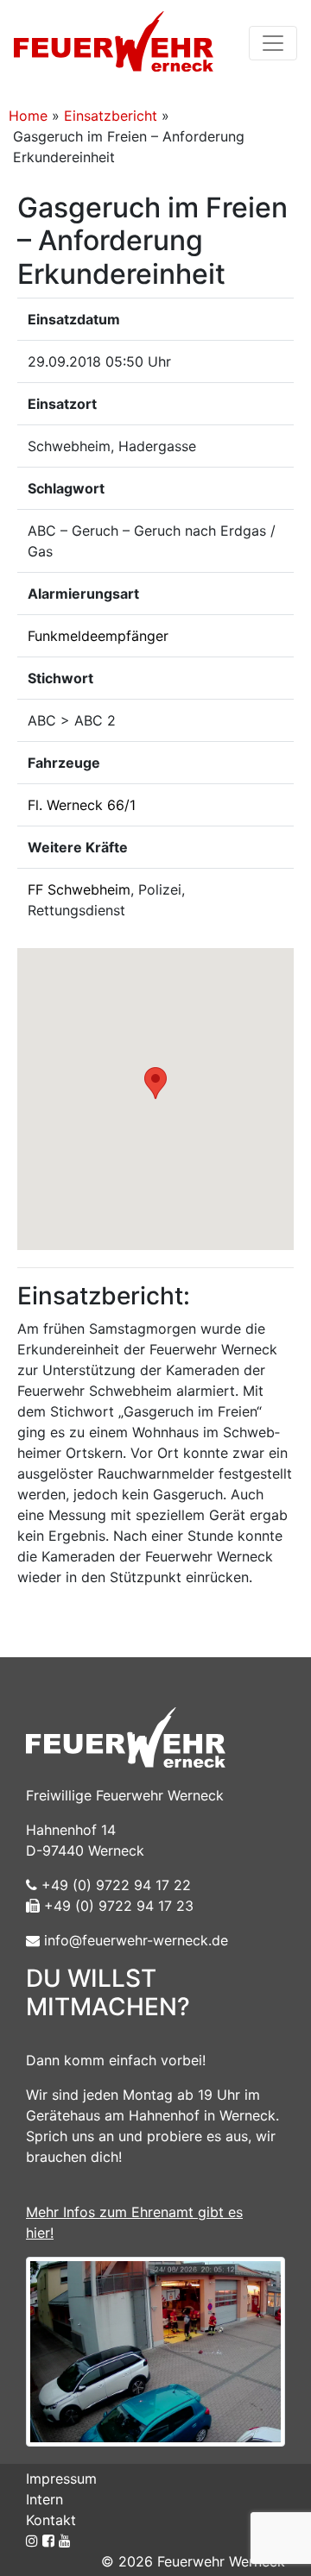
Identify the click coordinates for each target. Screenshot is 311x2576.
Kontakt (51, 2520)
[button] (155, 1083)
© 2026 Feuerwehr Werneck (193, 2561)
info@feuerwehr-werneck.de (134, 1940)
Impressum (61, 2479)
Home (28, 116)
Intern (44, 2499)
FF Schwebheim (79, 889)
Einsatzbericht (111, 116)
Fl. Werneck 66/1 (82, 805)
